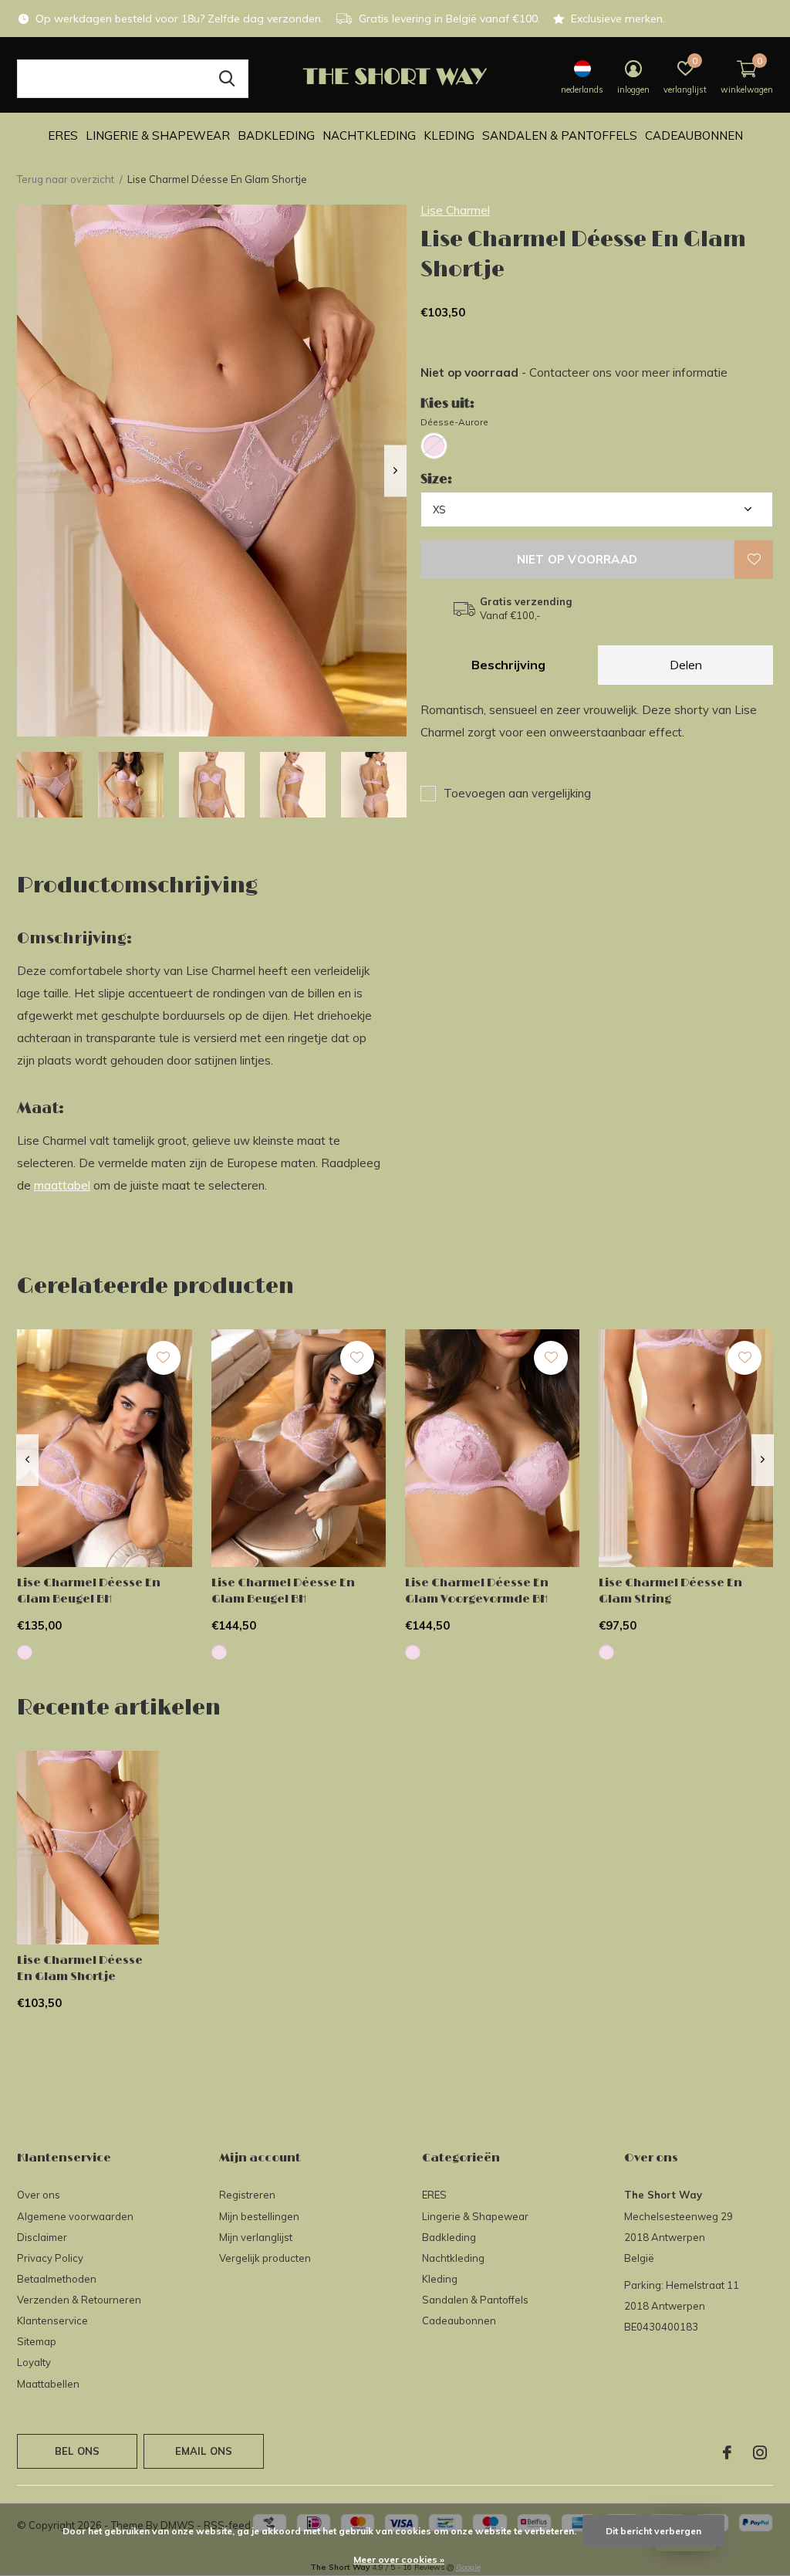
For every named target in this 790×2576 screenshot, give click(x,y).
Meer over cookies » (399, 2559)
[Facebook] (727, 2452)
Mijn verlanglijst (256, 2237)
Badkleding (276, 135)
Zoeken (227, 79)
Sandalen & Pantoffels (560, 135)
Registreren (247, 2195)
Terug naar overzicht (66, 179)
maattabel (62, 1185)
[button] (50, 785)
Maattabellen (48, 2384)
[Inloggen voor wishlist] (754, 560)
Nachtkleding (369, 135)
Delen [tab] (686, 665)
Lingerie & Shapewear (158, 135)
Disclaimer (42, 2237)
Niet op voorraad (577, 559)
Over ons (39, 2195)
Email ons (204, 2451)
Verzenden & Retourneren (79, 2300)
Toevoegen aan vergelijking (517, 793)
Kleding (449, 135)
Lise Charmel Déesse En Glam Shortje (80, 1968)
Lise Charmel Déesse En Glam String (670, 1591)
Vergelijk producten (265, 2258)
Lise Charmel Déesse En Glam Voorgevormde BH (477, 1591)
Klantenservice (52, 2320)
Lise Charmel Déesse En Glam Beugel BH (89, 1591)
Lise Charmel (455, 210)
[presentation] (395, 471)
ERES (63, 135)
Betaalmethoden (57, 2279)
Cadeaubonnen (694, 135)
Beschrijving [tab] (508, 665)
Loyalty (34, 2362)
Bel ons (77, 2451)
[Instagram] (760, 2452)
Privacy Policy (50, 2258)
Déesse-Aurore (454, 422)
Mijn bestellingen (259, 2216)
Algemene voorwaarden (75, 2216)
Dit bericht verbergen (653, 2531)
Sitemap (37, 2341)
